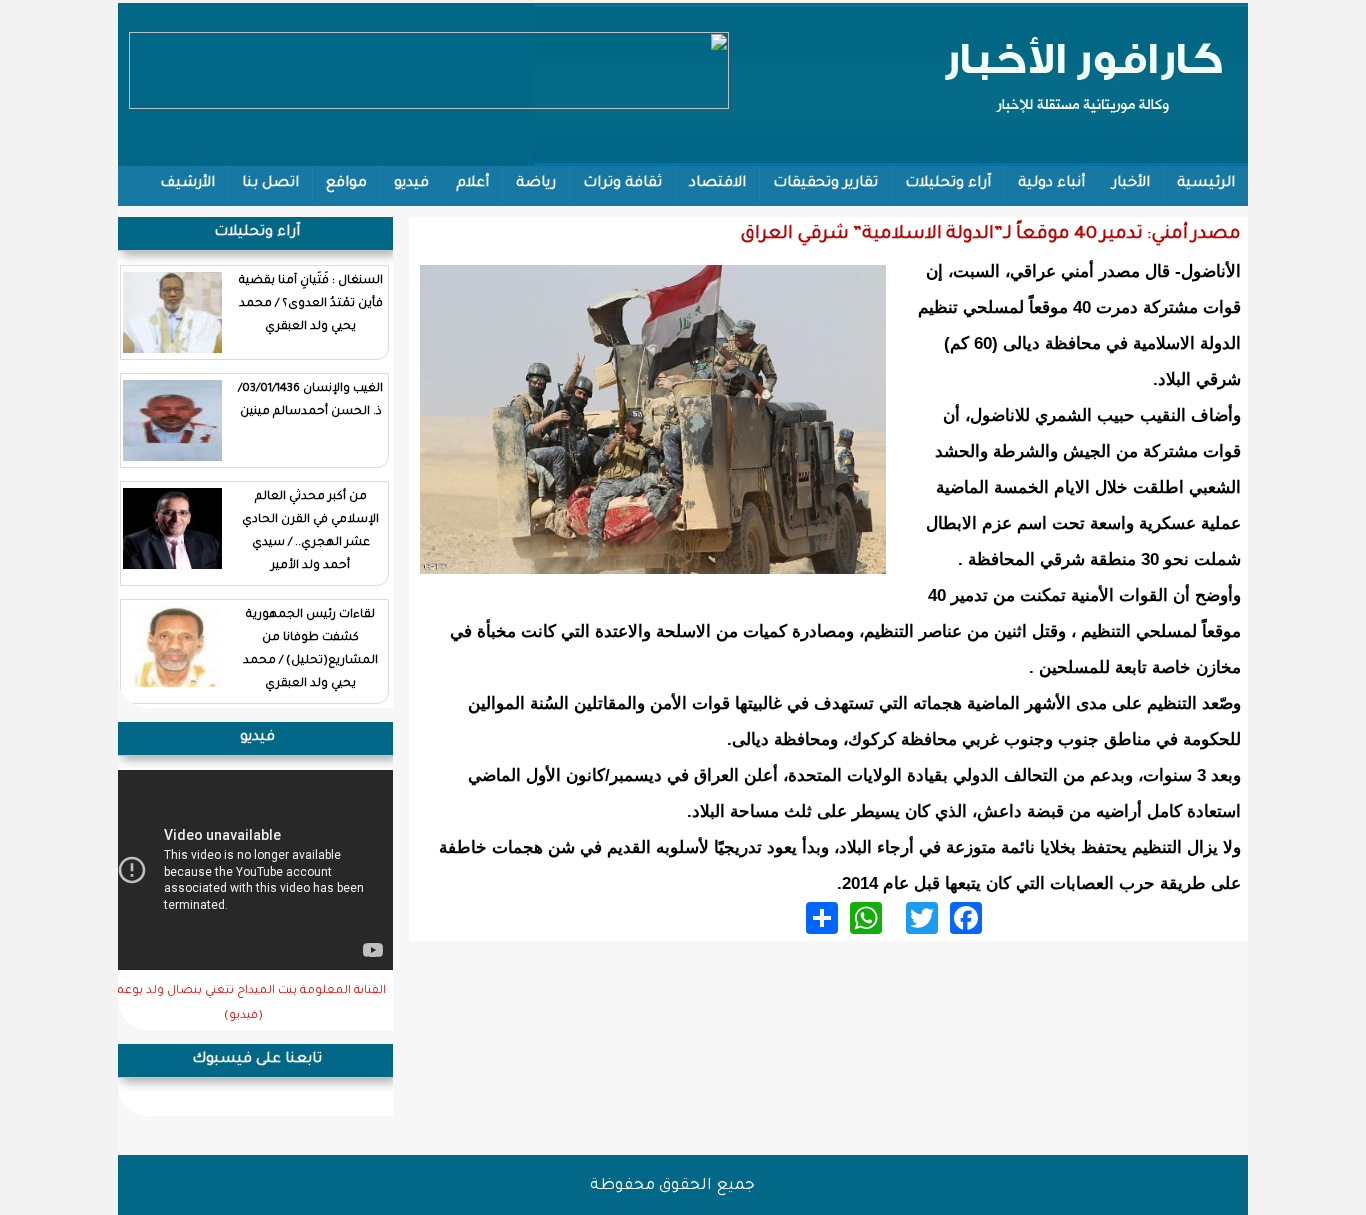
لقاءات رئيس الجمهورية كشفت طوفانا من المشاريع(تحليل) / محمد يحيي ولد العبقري (310, 650)
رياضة (536, 184)
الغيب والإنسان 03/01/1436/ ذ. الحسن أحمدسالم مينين (310, 401)
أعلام (472, 184)
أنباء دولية (1051, 184)
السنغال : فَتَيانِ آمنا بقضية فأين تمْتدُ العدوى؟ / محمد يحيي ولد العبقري (311, 304)
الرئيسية (1206, 184)
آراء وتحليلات (948, 184)
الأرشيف (187, 184)
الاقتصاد (717, 184)
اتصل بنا (270, 184)
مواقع (346, 184)
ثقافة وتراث (622, 184)
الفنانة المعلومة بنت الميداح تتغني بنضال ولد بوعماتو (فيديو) (243, 1004)
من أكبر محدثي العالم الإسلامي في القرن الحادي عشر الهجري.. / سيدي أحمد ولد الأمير (310, 532)
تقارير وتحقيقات (825, 184)
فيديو (411, 184)
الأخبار (1131, 184)
